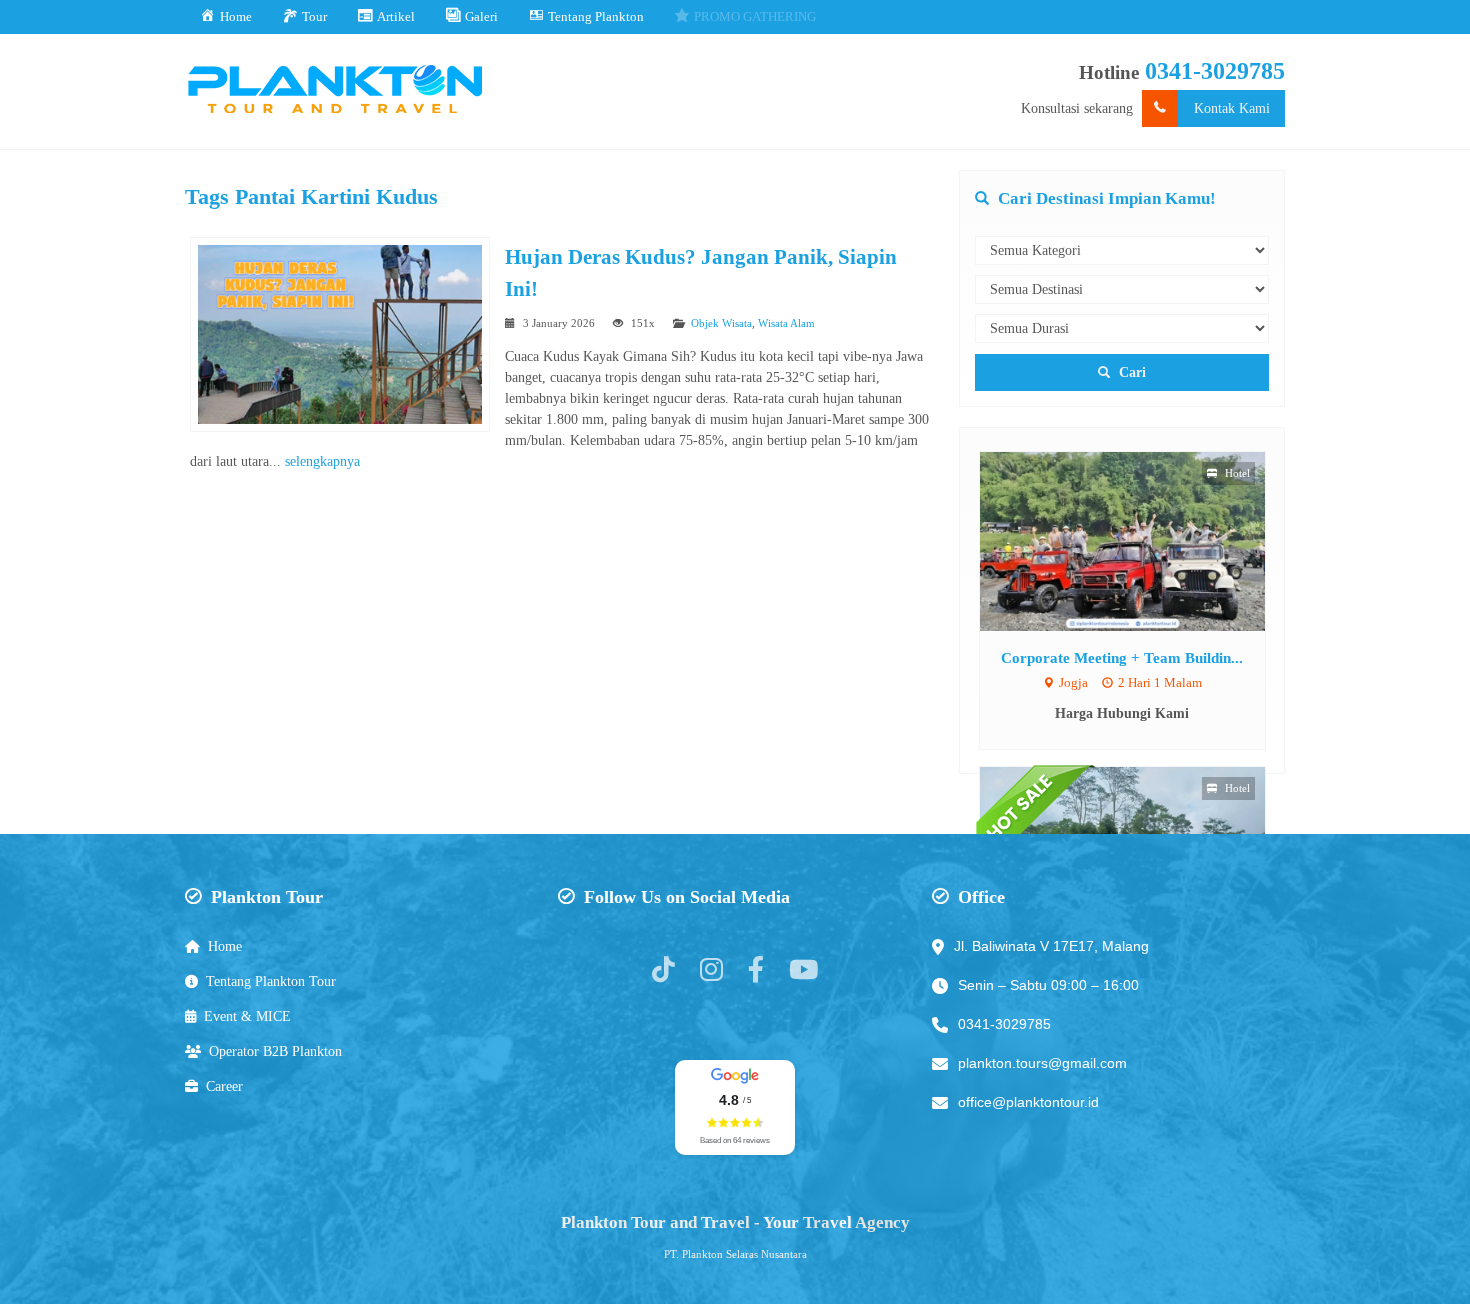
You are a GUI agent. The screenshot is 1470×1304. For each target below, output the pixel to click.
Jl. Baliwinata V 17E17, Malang (1051, 946)
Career (224, 1086)
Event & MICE (247, 1016)
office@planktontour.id (1028, 1102)
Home (225, 946)
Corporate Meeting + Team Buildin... (1122, 657)
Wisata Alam (786, 323)
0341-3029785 (1215, 71)
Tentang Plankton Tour (271, 981)
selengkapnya (322, 461)
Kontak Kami (1232, 108)
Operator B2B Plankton (275, 1051)
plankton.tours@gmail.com (1042, 1063)
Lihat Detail (1141, 540)
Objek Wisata (721, 323)
